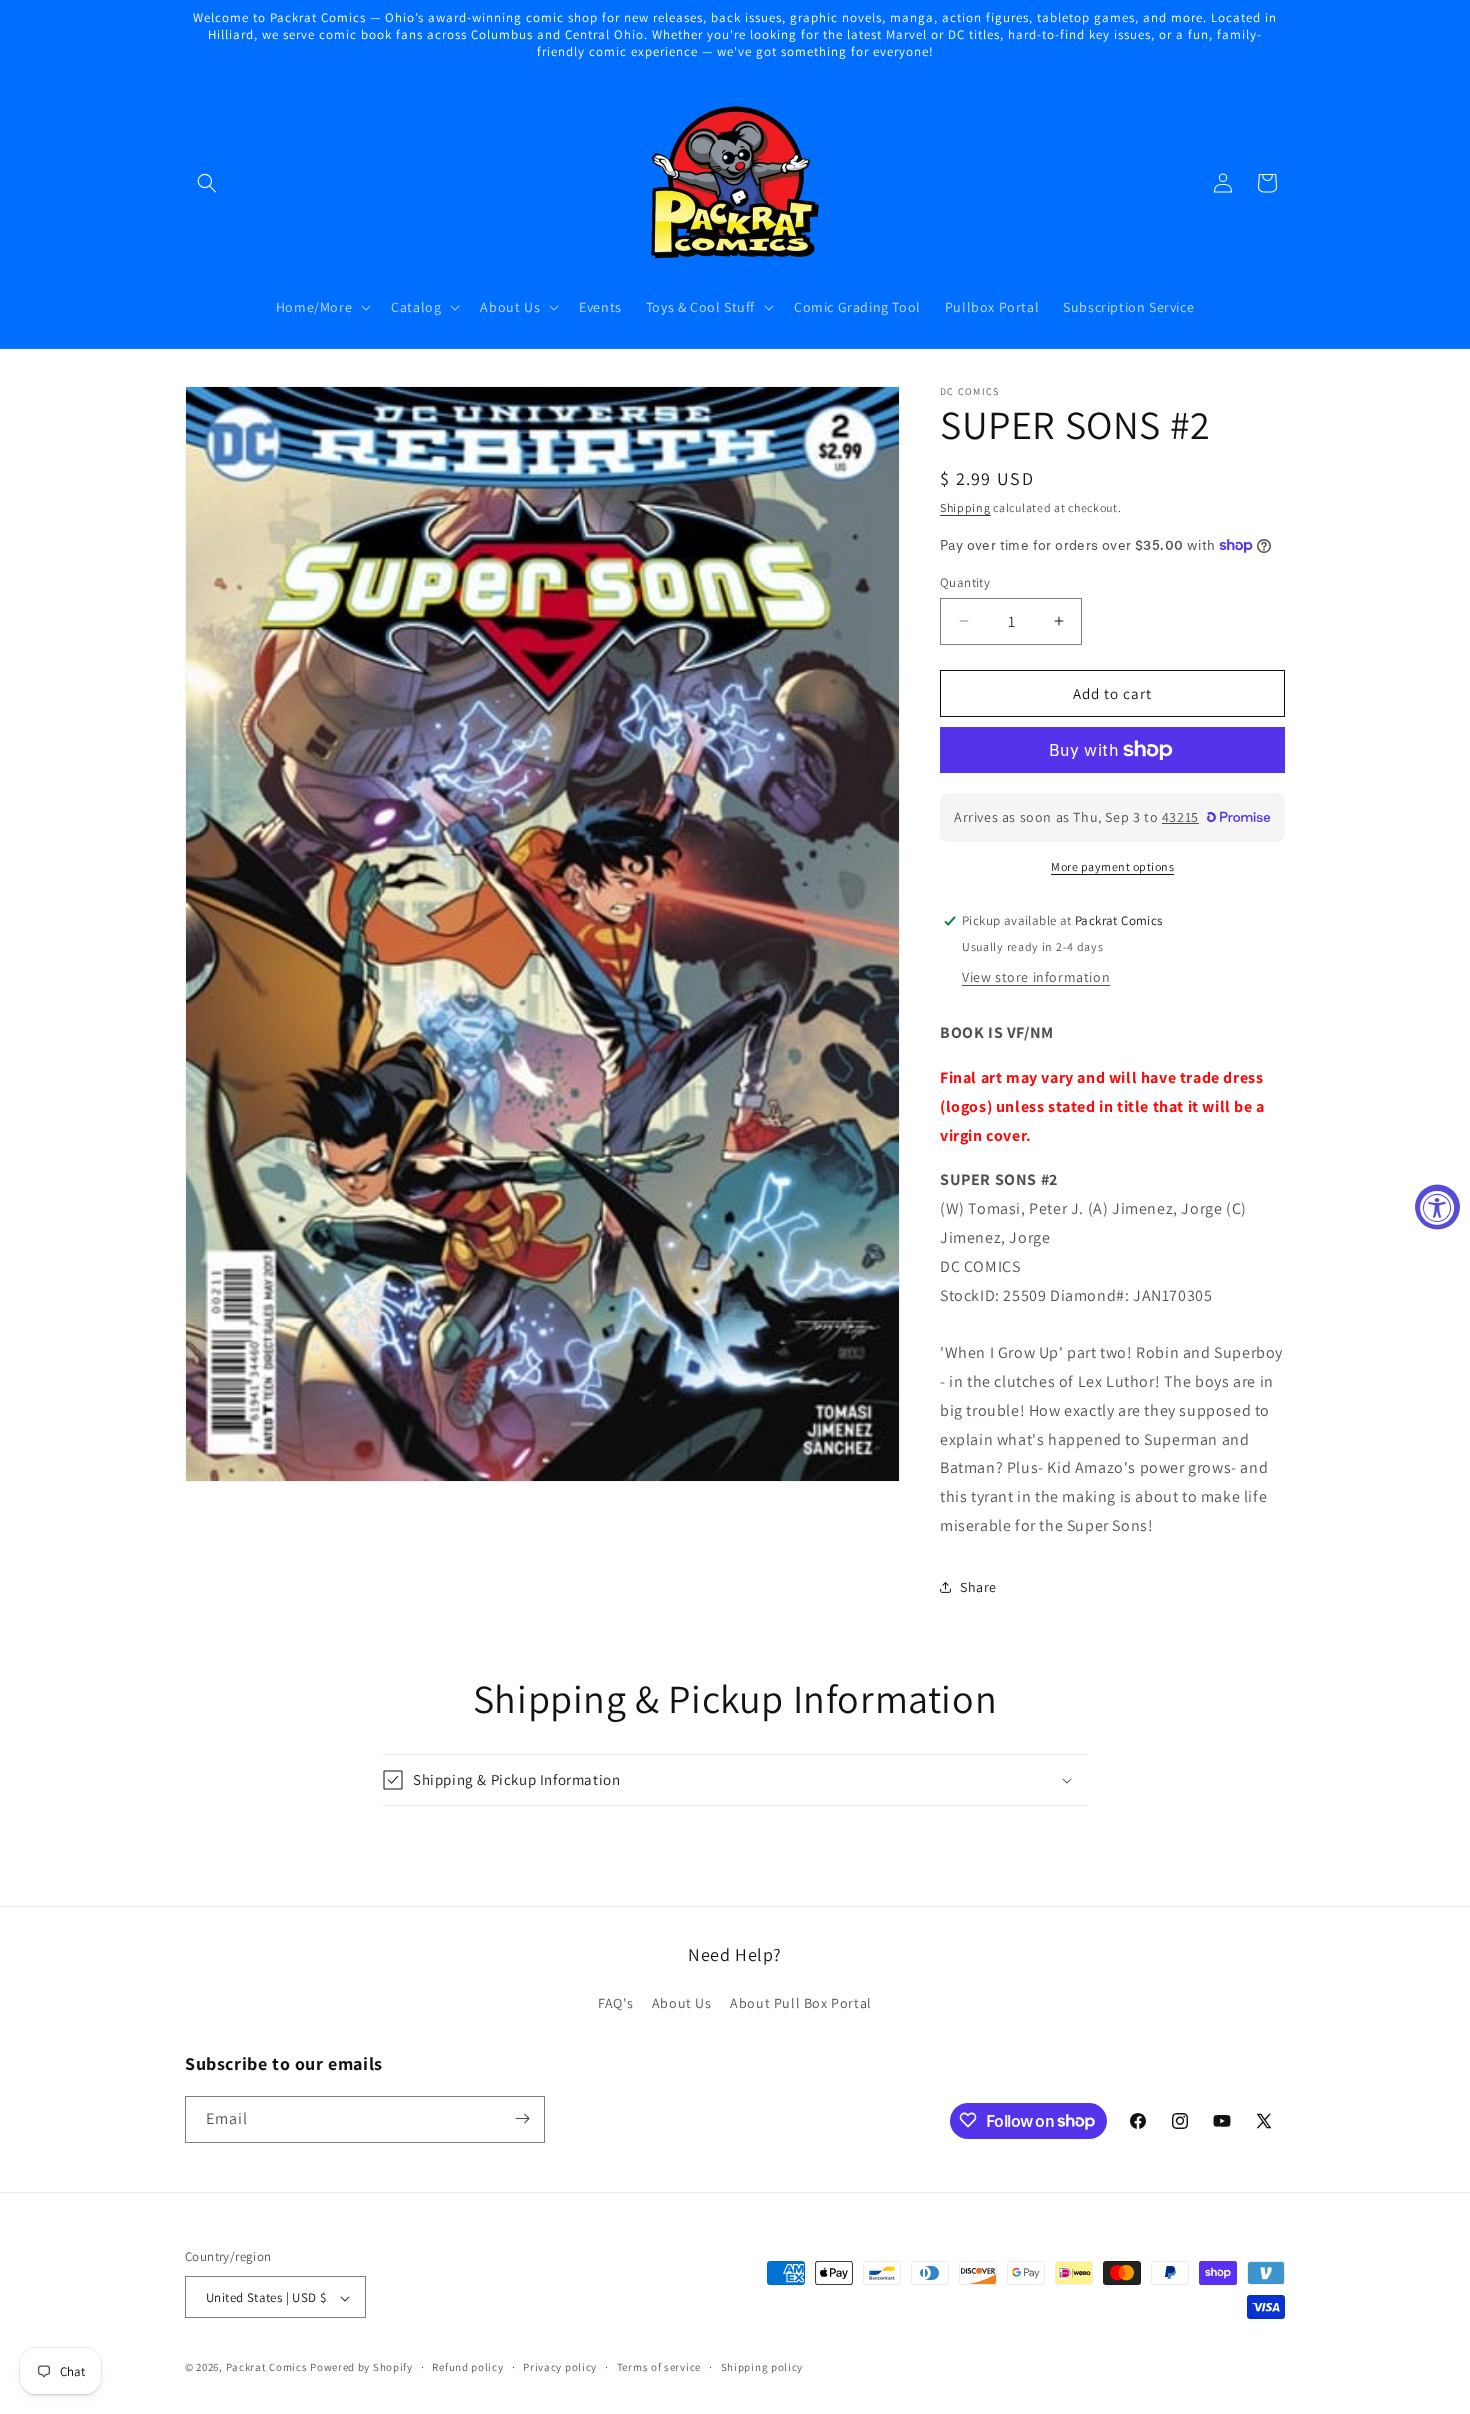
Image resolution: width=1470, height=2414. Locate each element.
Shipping (965, 507)
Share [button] (978, 1587)
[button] (207, 183)
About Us (682, 2004)
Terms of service (659, 2367)
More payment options (1112, 866)
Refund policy (467, 2367)
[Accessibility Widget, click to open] (1437, 1207)
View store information (1036, 977)
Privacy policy (560, 2367)
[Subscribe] (522, 2118)
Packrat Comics (267, 2368)
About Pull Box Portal (801, 2004)
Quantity (965, 581)
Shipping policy (762, 2367)
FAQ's (615, 2004)
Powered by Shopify (361, 2368)
